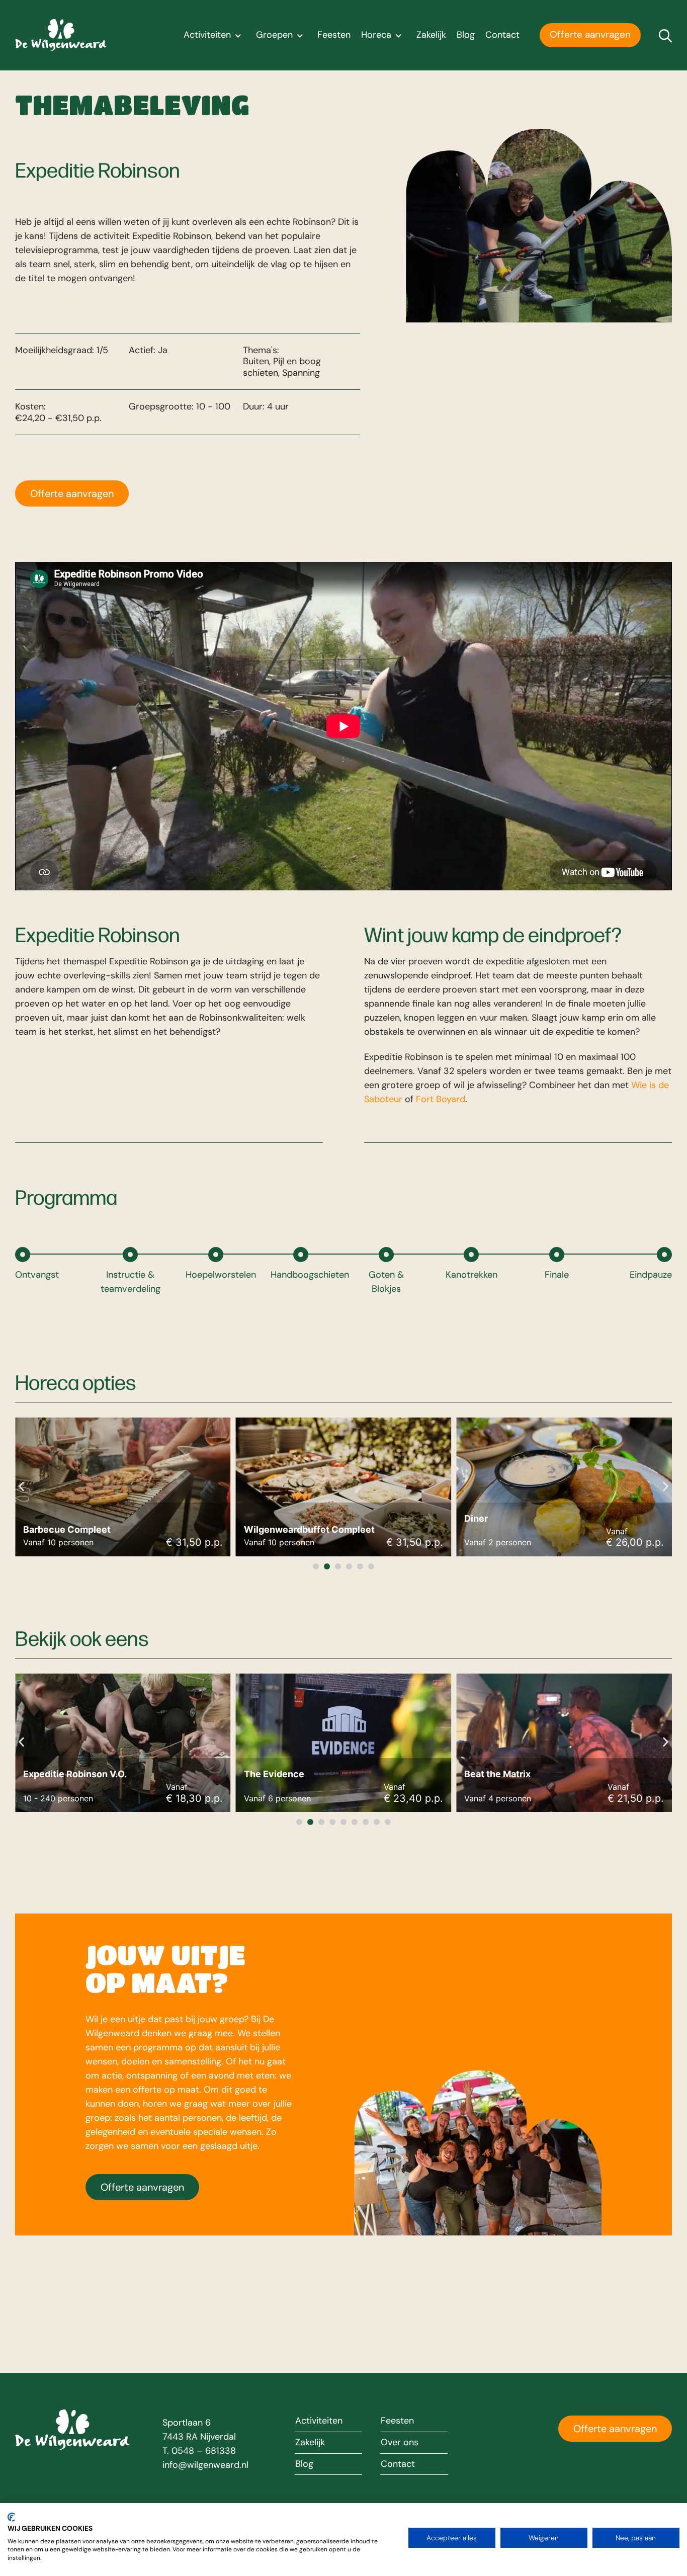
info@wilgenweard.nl (205, 2465)
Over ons (400, 2443)
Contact (502, 35)
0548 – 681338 (204, 2451)
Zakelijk (431, 35)
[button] (21, 1486)
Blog (466, 35)
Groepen (274, 35)
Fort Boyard (441, 1099)
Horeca (376, 35)
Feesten (334, 35)
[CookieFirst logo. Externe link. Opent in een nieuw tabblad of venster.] (11, 2517)
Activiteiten (207, 35)
